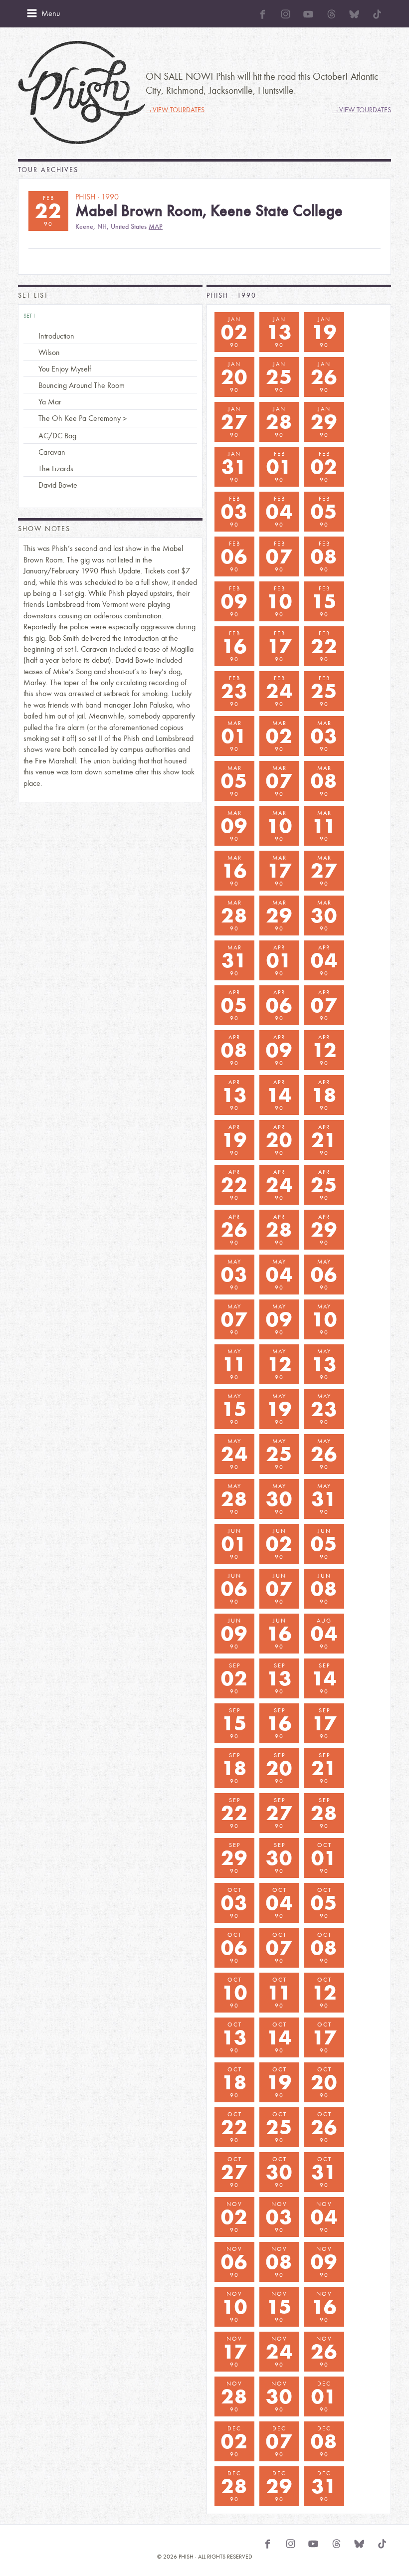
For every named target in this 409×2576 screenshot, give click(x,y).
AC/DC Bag (57, 436)
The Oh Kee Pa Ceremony (80, 418)
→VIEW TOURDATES (175, 110)
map (156, 227)
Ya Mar (50, 402)
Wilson (49, 352)
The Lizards (56, 468)
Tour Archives (48, 170)
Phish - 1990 (231, 295)
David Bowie (58, 485)
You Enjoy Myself (65, 369)
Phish (82, 92)
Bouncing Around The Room (82, 385)
